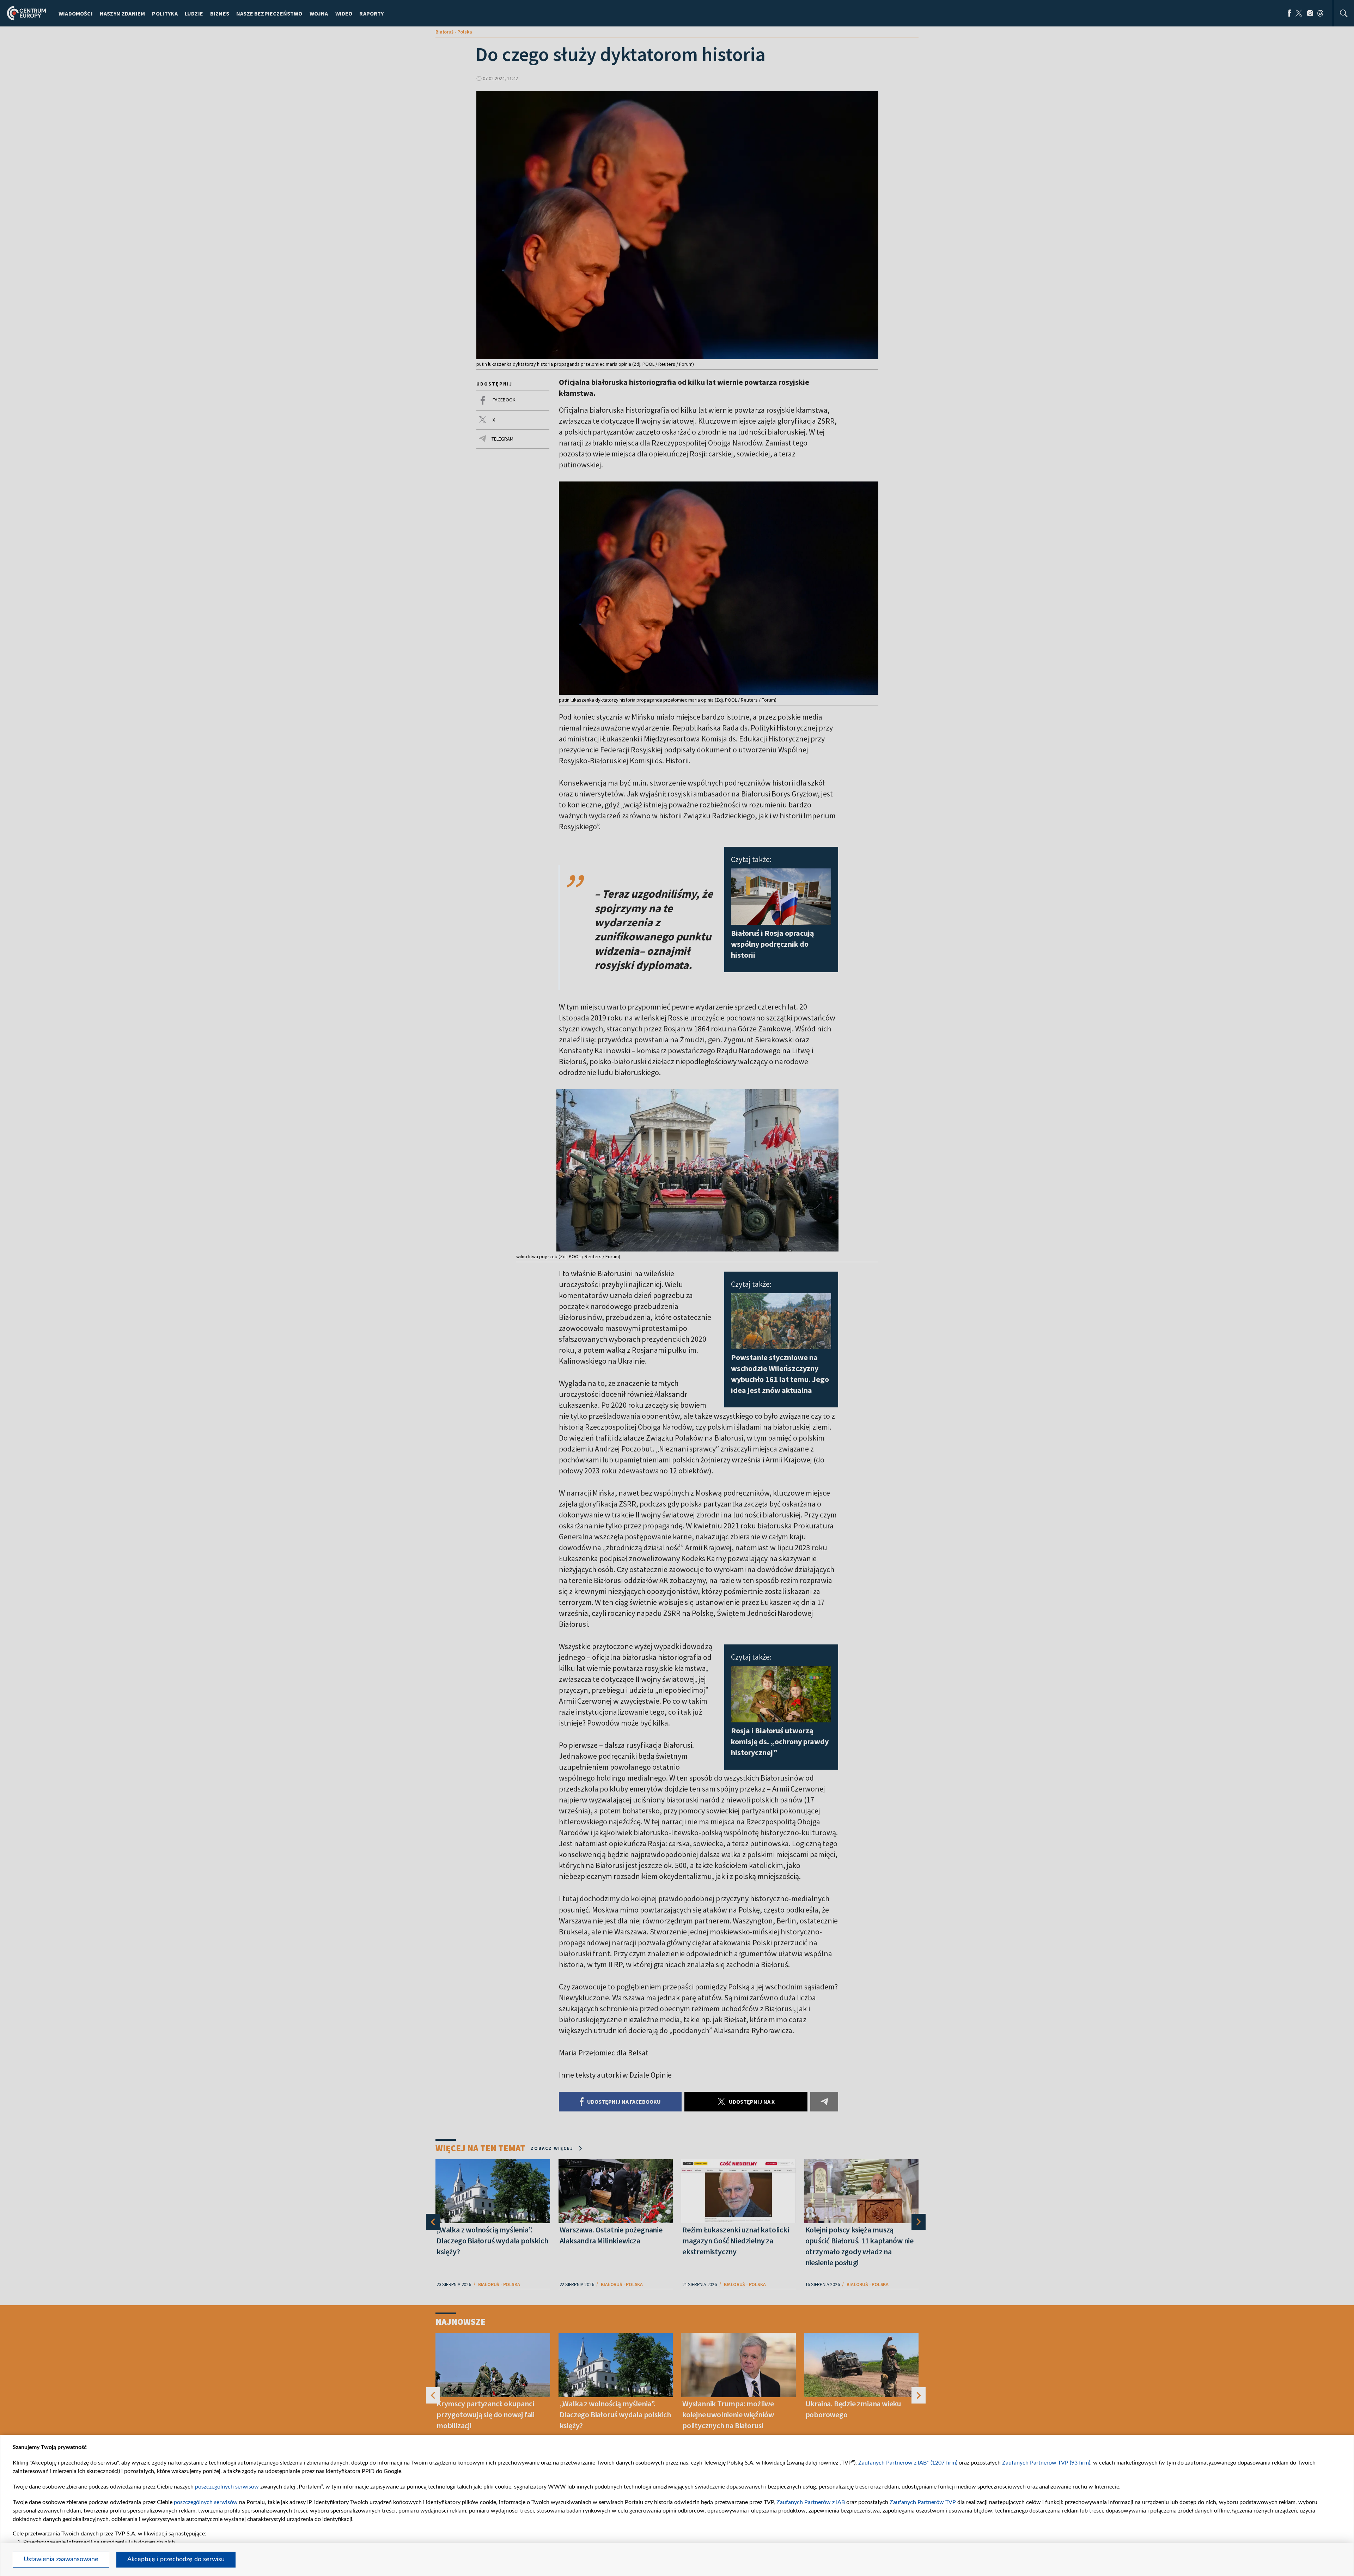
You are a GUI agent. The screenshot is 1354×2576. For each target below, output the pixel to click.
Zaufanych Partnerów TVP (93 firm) (1046, 2463)
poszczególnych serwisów (227, 2487)
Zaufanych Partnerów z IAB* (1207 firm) (908, 2463)
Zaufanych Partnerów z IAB (811, 2502)
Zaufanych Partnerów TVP (923, 2502)
